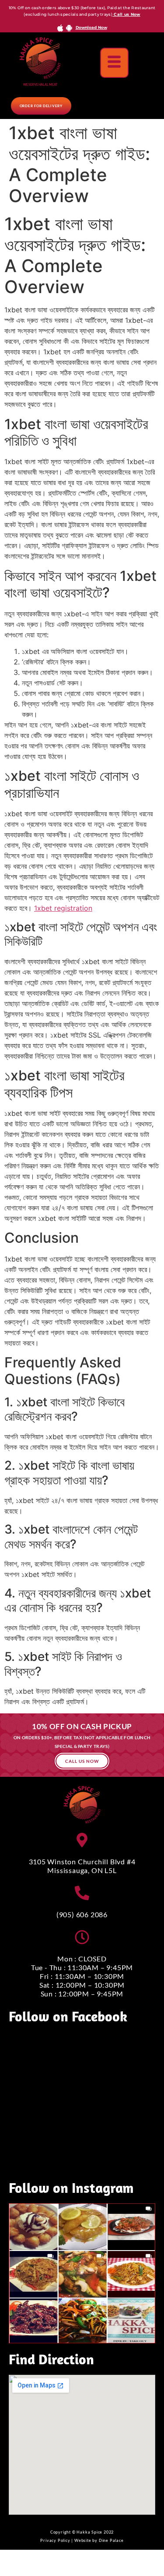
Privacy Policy (55, 2540)
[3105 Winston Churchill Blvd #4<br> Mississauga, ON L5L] (82, 1840)
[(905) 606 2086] (82, 1893)
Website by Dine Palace (99, 2540)
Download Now (91, 27)
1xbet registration (63, 908)
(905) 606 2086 (82, 1914)
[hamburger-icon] (114, 63)
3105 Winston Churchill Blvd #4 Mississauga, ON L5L (82, 1866)
